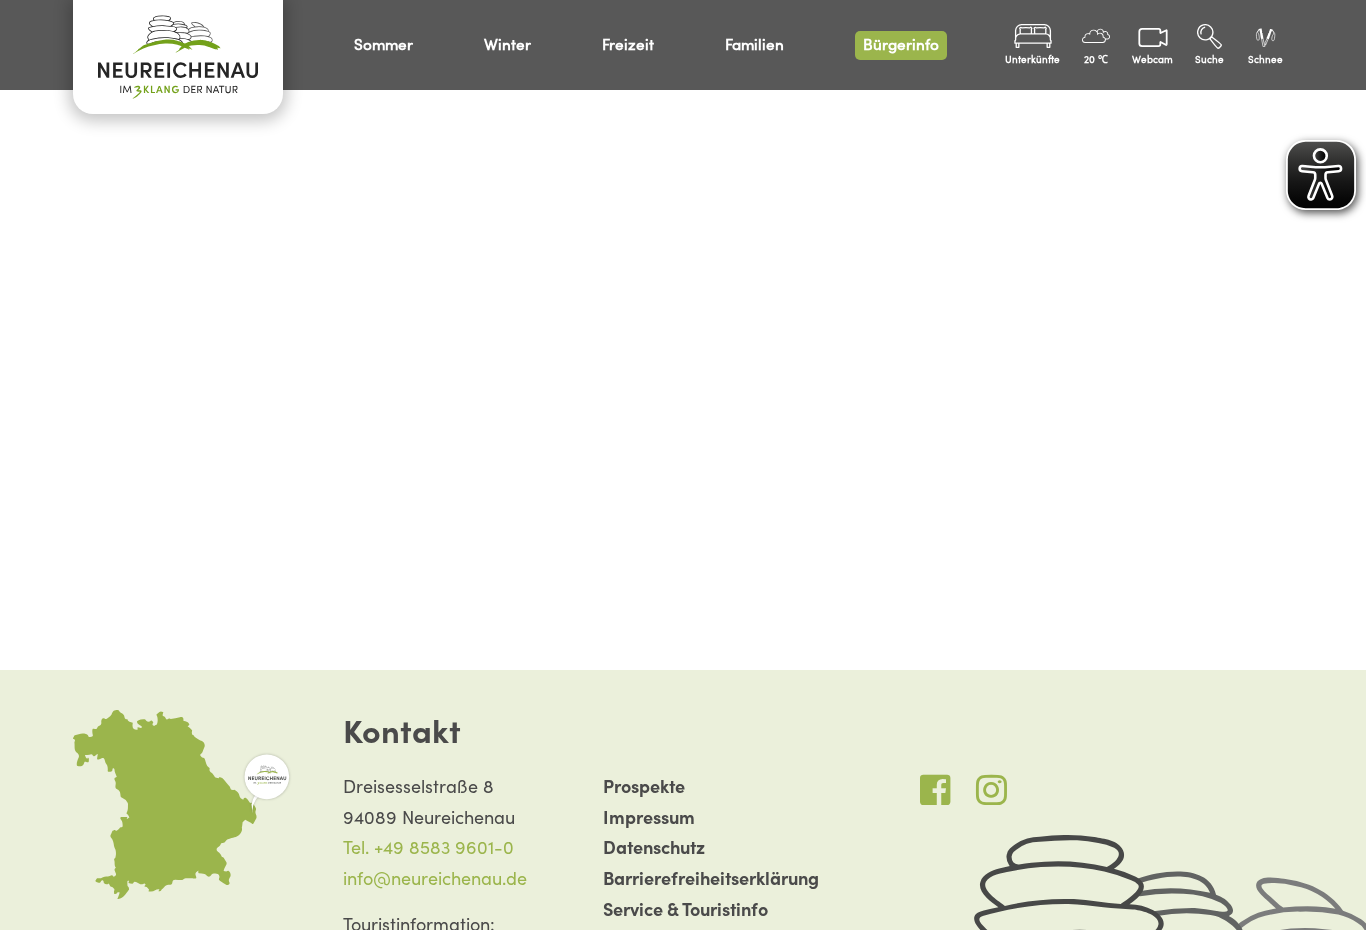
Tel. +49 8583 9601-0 (428, 847)
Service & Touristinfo (685, 909)
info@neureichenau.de (435, 878)
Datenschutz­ (654, 847)
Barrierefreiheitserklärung (711, 878)
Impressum (649, 817)
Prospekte (644, 786)
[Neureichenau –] (178, 57)
